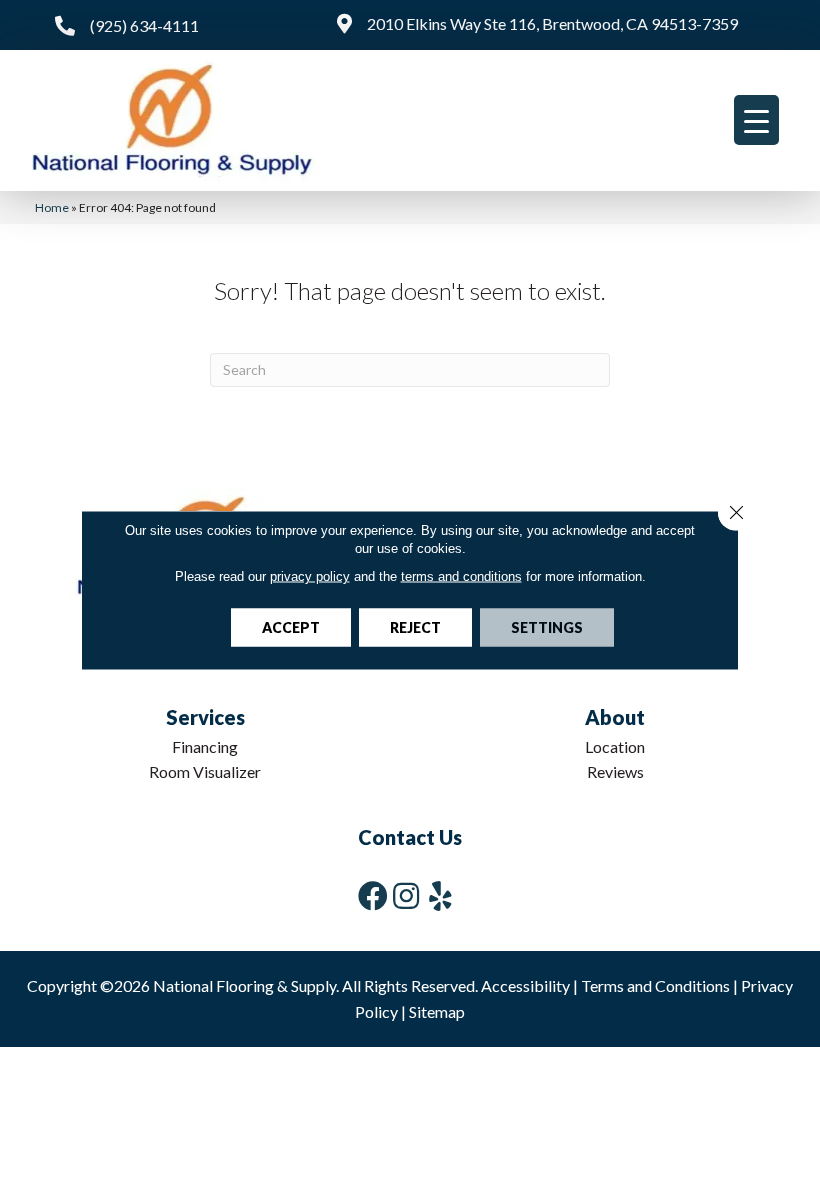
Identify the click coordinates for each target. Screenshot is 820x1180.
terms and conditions (461, 576)
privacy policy (310, 576)
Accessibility (525, 985)
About (615, 717)
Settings (547, 627)
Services (205, 717)
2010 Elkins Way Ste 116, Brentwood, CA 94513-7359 (552, 23)
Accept (291, 627)
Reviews (615, 771)
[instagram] (406, 895)
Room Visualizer (205, 771)
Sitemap (437, 1011)
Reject (415, 627)
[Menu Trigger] (756, 120)
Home (52, 207)
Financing (205, 746)
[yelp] (440, 895)
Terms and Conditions (655, 985)
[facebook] (373, 895)
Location (615, 746)
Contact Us (410, 837)
